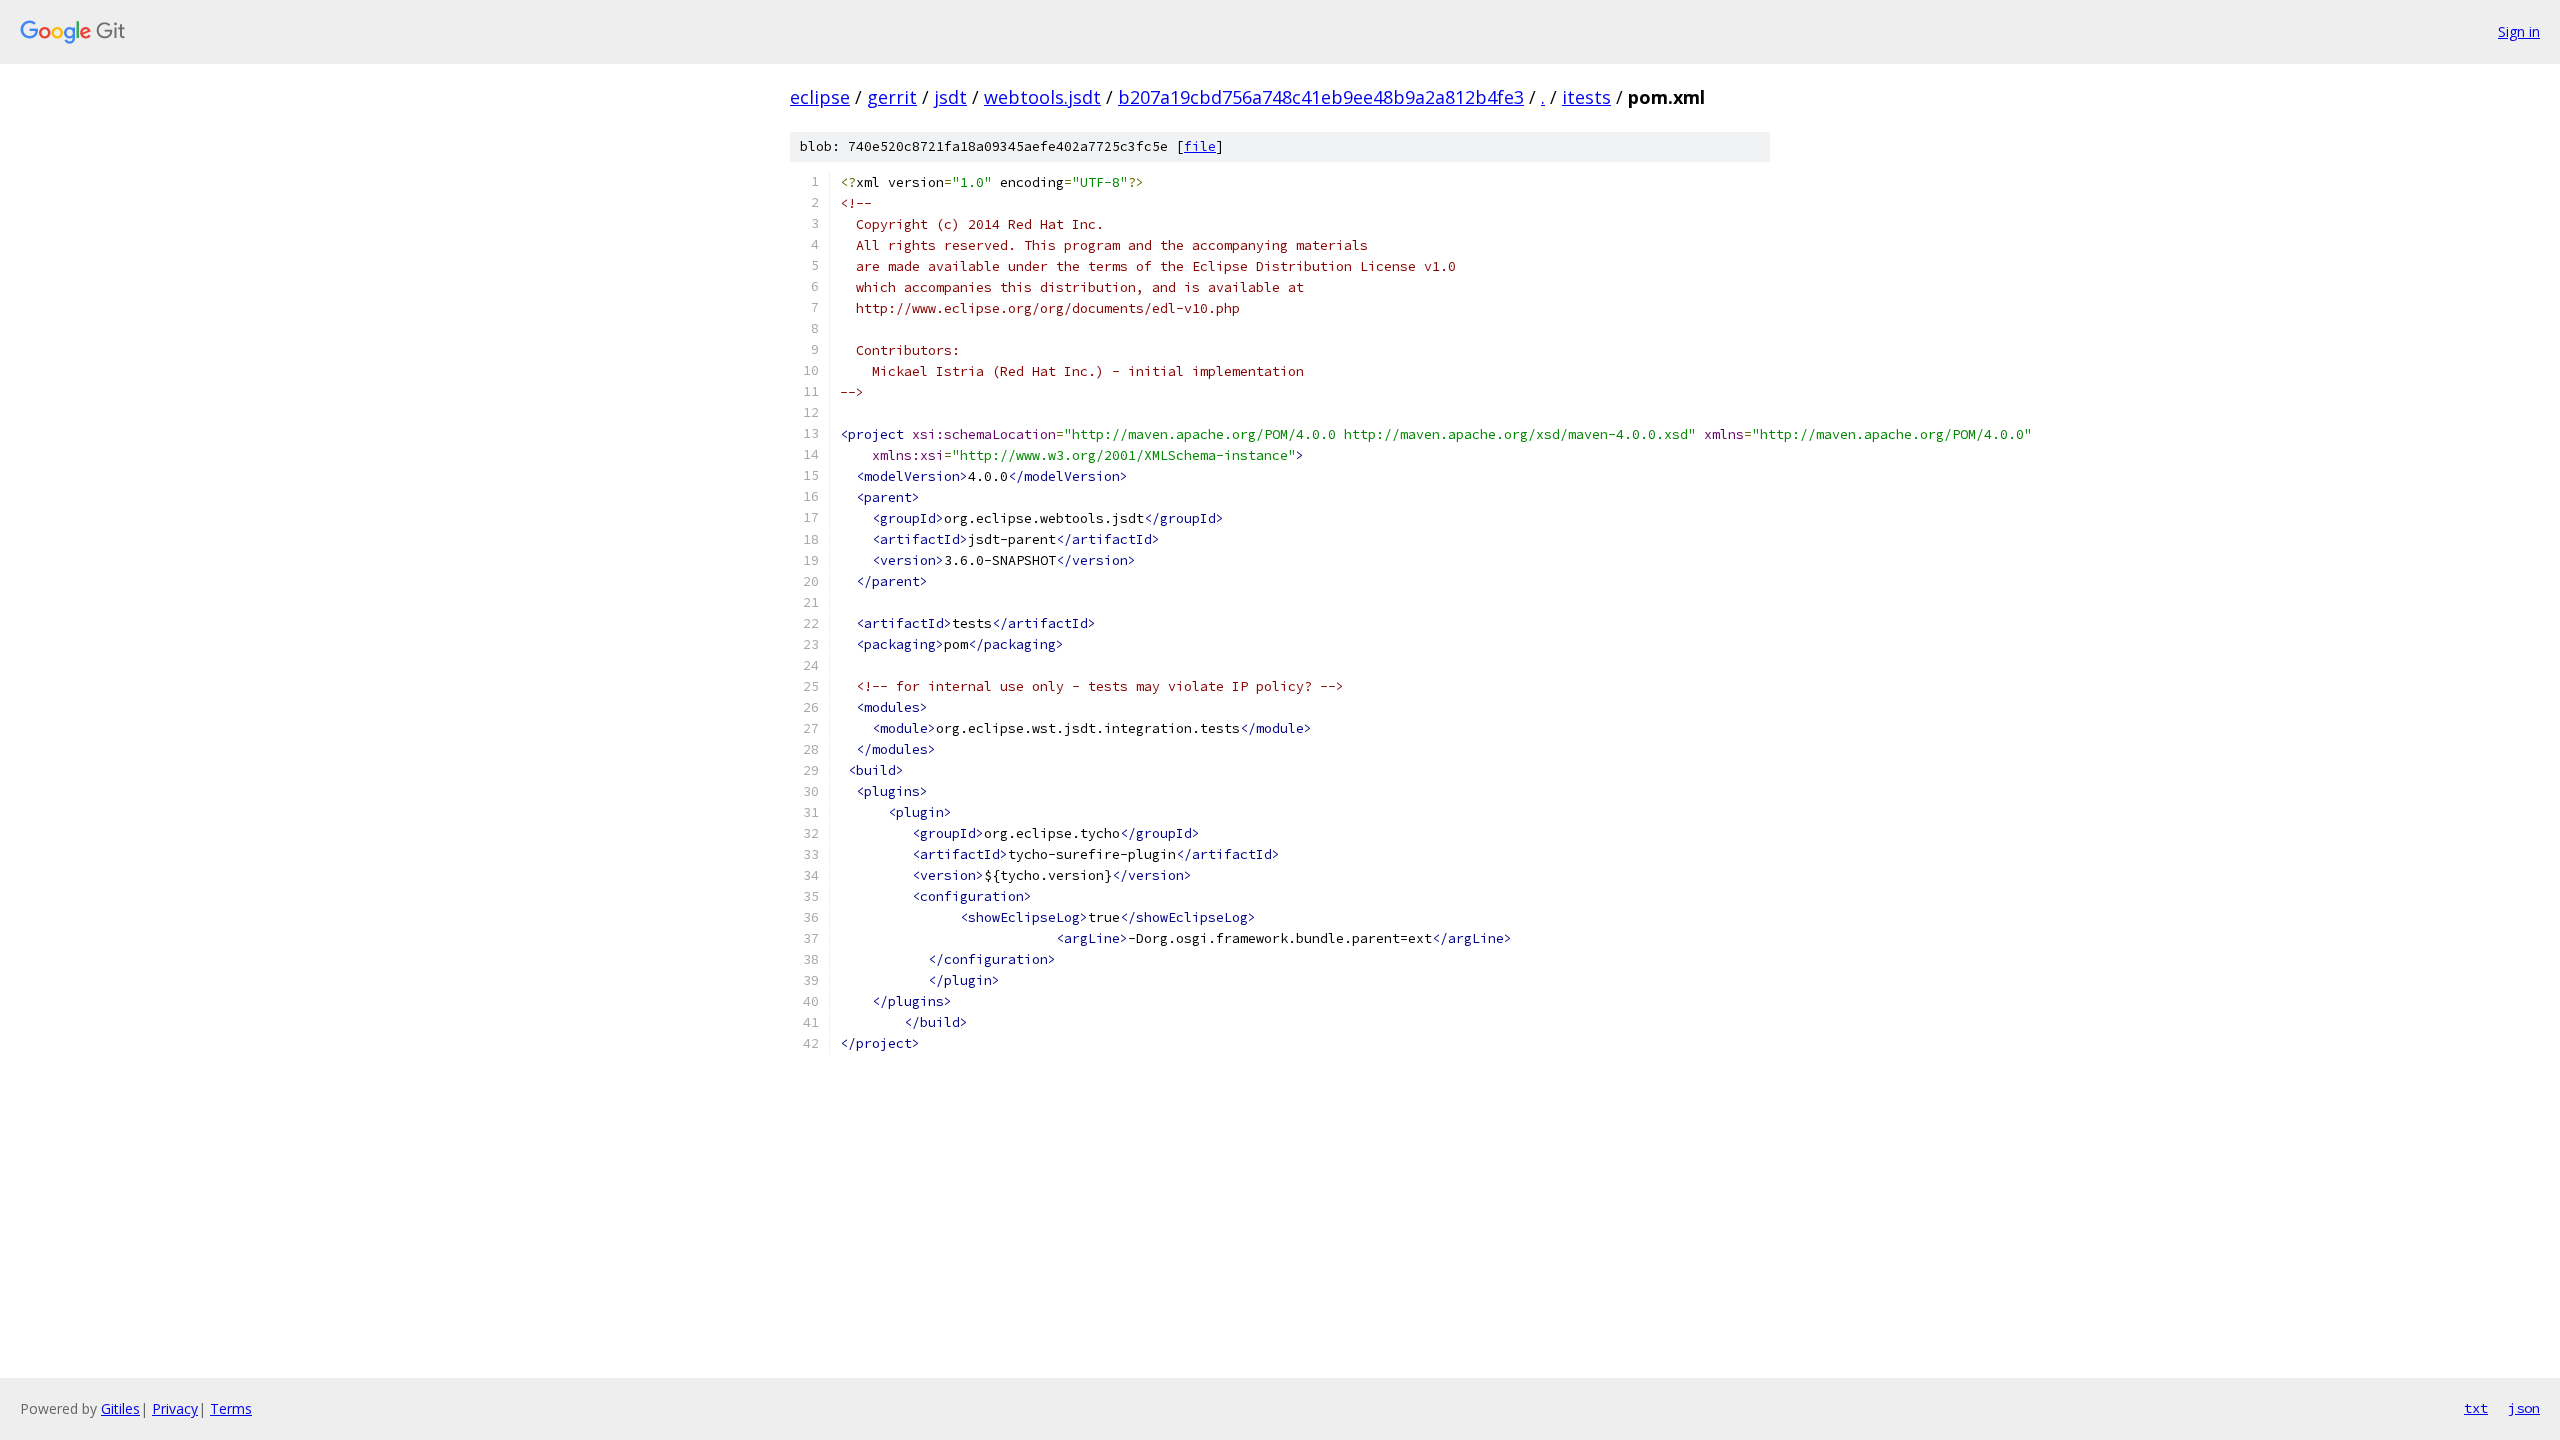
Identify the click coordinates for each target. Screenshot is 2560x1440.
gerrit (892, 97)
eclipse (820, 97)
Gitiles (120, 1408)
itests (1586, 97)
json (2524, 1408)
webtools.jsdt (1042, 97)
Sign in (2519, 31)
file (1200, 146)
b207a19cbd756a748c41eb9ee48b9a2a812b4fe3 (1321, 97)
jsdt (950, 97)
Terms (231, 1408)
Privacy (175, 1408)
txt (2476, 1408)
